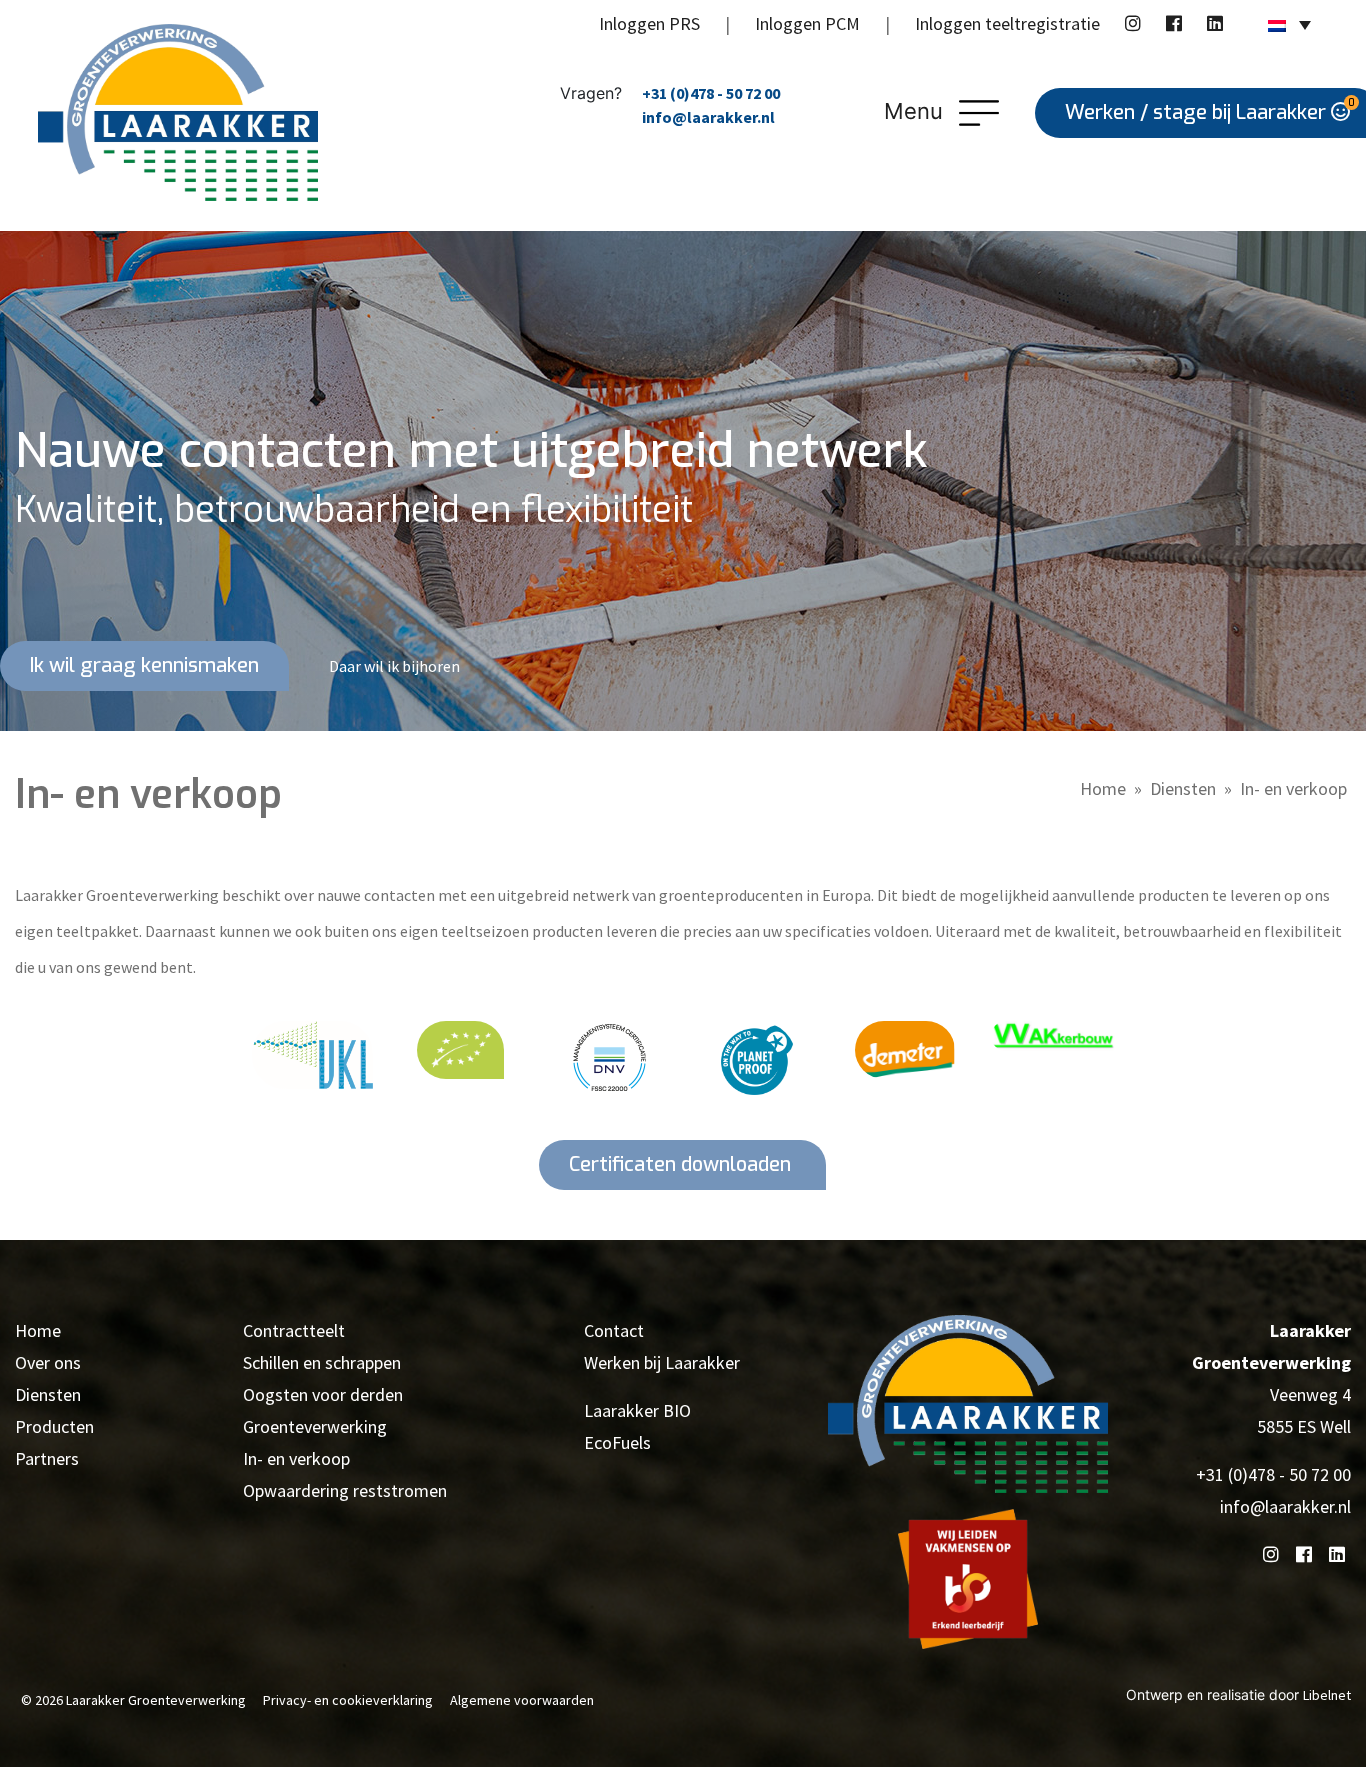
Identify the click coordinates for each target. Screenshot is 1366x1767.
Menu (916, 111)
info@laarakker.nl (708, 117)
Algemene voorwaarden (522, 1700)
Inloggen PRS (649, 23)
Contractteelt (294, 1330)
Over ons (48, 1362)
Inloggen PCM (807, 23)
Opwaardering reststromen (345, 1490)
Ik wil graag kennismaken (144, 665)
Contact (614, 1330)
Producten (54, 1426)
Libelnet (1327, 1695)
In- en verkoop (296, 1458)
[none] (1289, 24)
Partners (47, 1458)
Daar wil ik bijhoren (394, 666)
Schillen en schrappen (322, 1362)
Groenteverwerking (315, 1426)
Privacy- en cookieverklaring (348, 1700)
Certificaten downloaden (682, 1164)
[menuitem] (1289, 24)
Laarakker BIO (637, 1410)
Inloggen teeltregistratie (1007, 23)
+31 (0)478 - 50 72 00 (711, 93)
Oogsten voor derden (323, 1394)
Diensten (1183, 788)
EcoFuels (617, 1442)
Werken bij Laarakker (662, 1362)
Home (1103, 788)
